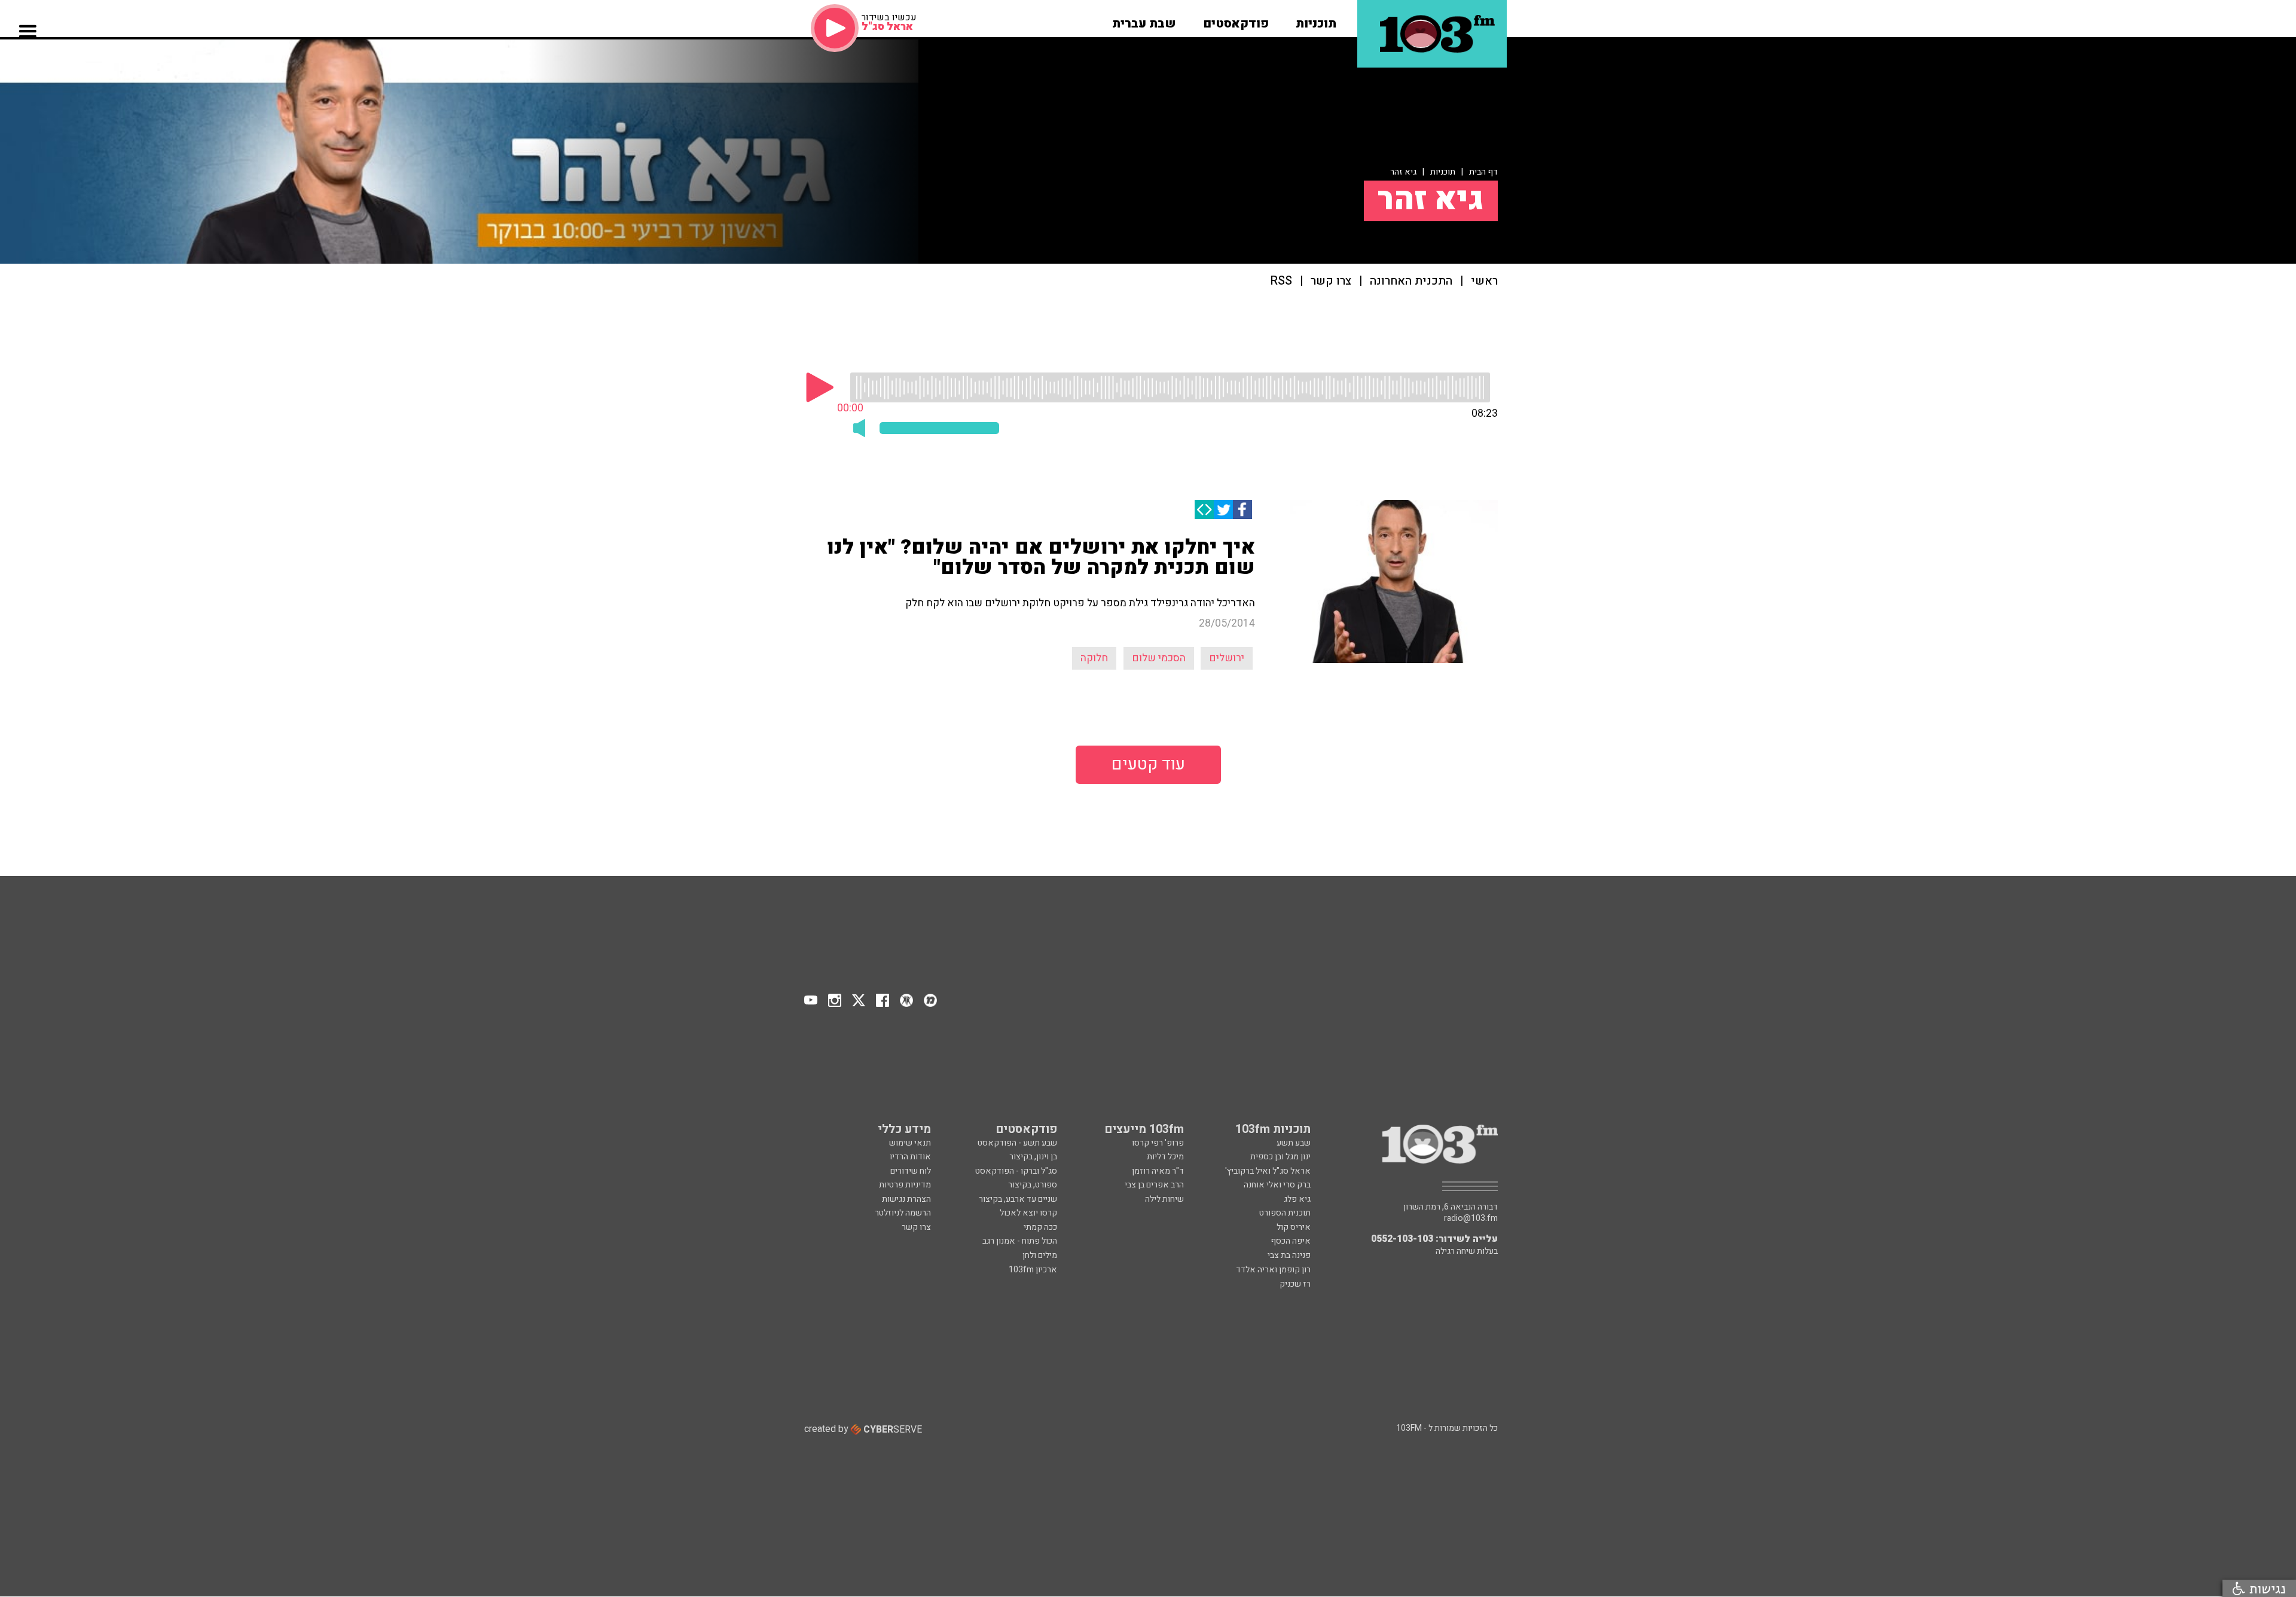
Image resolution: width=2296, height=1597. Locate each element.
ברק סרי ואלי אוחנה (1277, 1185)
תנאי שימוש (910, 1143)
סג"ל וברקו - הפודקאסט (1016, 1171)
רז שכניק (1295, 1284)
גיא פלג (1297, 1199)
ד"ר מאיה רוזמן (1158, 1171)
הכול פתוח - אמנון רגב (1020, 1241)
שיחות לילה (1164, 1199)
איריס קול (1294, 1227)
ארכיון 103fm (1033, 1270)
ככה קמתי (1040, 1227)
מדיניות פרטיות (905, 1185)
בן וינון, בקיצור (1033, 1157)
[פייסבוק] (1242, 509)
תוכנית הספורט (1285, 1213)
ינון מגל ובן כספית (1280, 1157)
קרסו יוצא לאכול (1028, 1213)
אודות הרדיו (910, 1157)
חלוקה (1094, 658)
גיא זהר (1403, 172)
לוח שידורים (911, 1171)
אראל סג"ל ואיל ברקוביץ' (1268, 1171)
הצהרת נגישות (906, 1199)
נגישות (2266, 1588)
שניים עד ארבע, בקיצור (1018, 1199)
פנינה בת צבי (1289, 1255)
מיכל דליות (1165, 1157)
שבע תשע (1294, 1143)
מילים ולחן (1040, 1255)
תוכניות (1443, 172)
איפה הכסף (1291, 1241)
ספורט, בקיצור (1033, 1185)
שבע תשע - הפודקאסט (1017, 1143)
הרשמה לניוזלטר (903, 1213)
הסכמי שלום (1159, 658)
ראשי (1484, 281)
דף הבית (1483, 172)
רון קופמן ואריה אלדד (1273, 1270)
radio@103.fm (1471, 1219)
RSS (1281, 281)
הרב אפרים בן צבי (1154, 1185)
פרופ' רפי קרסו (1158, 1143)
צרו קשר (1331, 281)
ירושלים (1227, 658)
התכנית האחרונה (1411, 281)
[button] (1316, 20)
